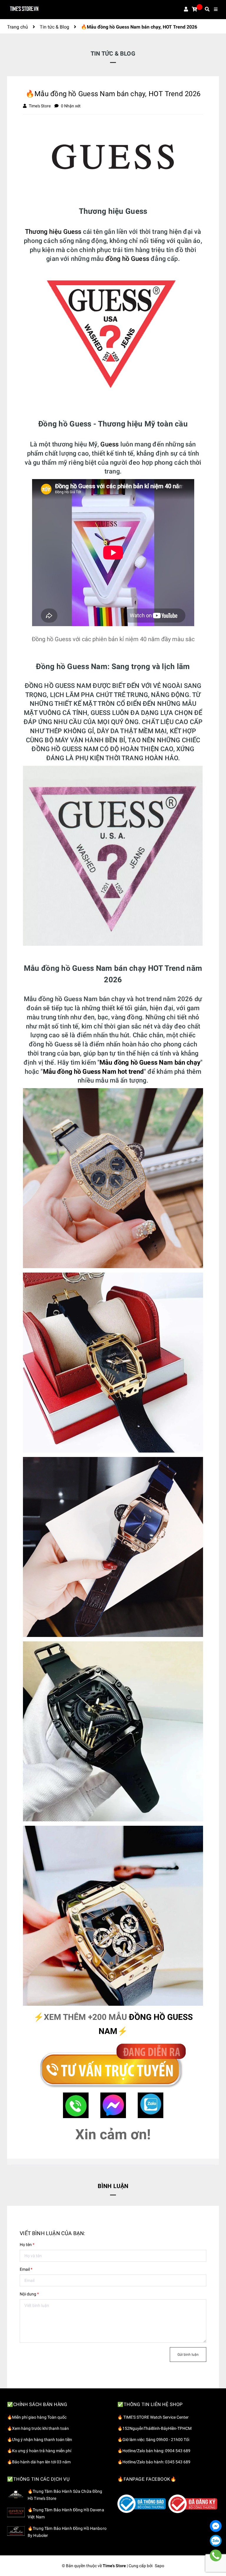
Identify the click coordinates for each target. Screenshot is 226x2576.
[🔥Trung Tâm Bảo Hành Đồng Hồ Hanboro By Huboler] (16, 2531)
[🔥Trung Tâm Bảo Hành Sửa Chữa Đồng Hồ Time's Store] (16, 2494)
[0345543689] (216, 2555)
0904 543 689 (178, 2451)
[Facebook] (216, 2526)
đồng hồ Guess (127, 259)
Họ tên (27, 2245)
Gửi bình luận (188, 2355)
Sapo (159, 2566)
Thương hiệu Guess (53, 232)
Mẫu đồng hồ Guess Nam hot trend (93, 1072)
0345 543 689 (178, 2462)
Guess (109, 444)
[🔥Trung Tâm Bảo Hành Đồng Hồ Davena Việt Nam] (16, 2512)
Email (26, 2269)
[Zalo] (216, 2541)
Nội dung (29, 2294)
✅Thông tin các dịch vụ (38, 2479)
